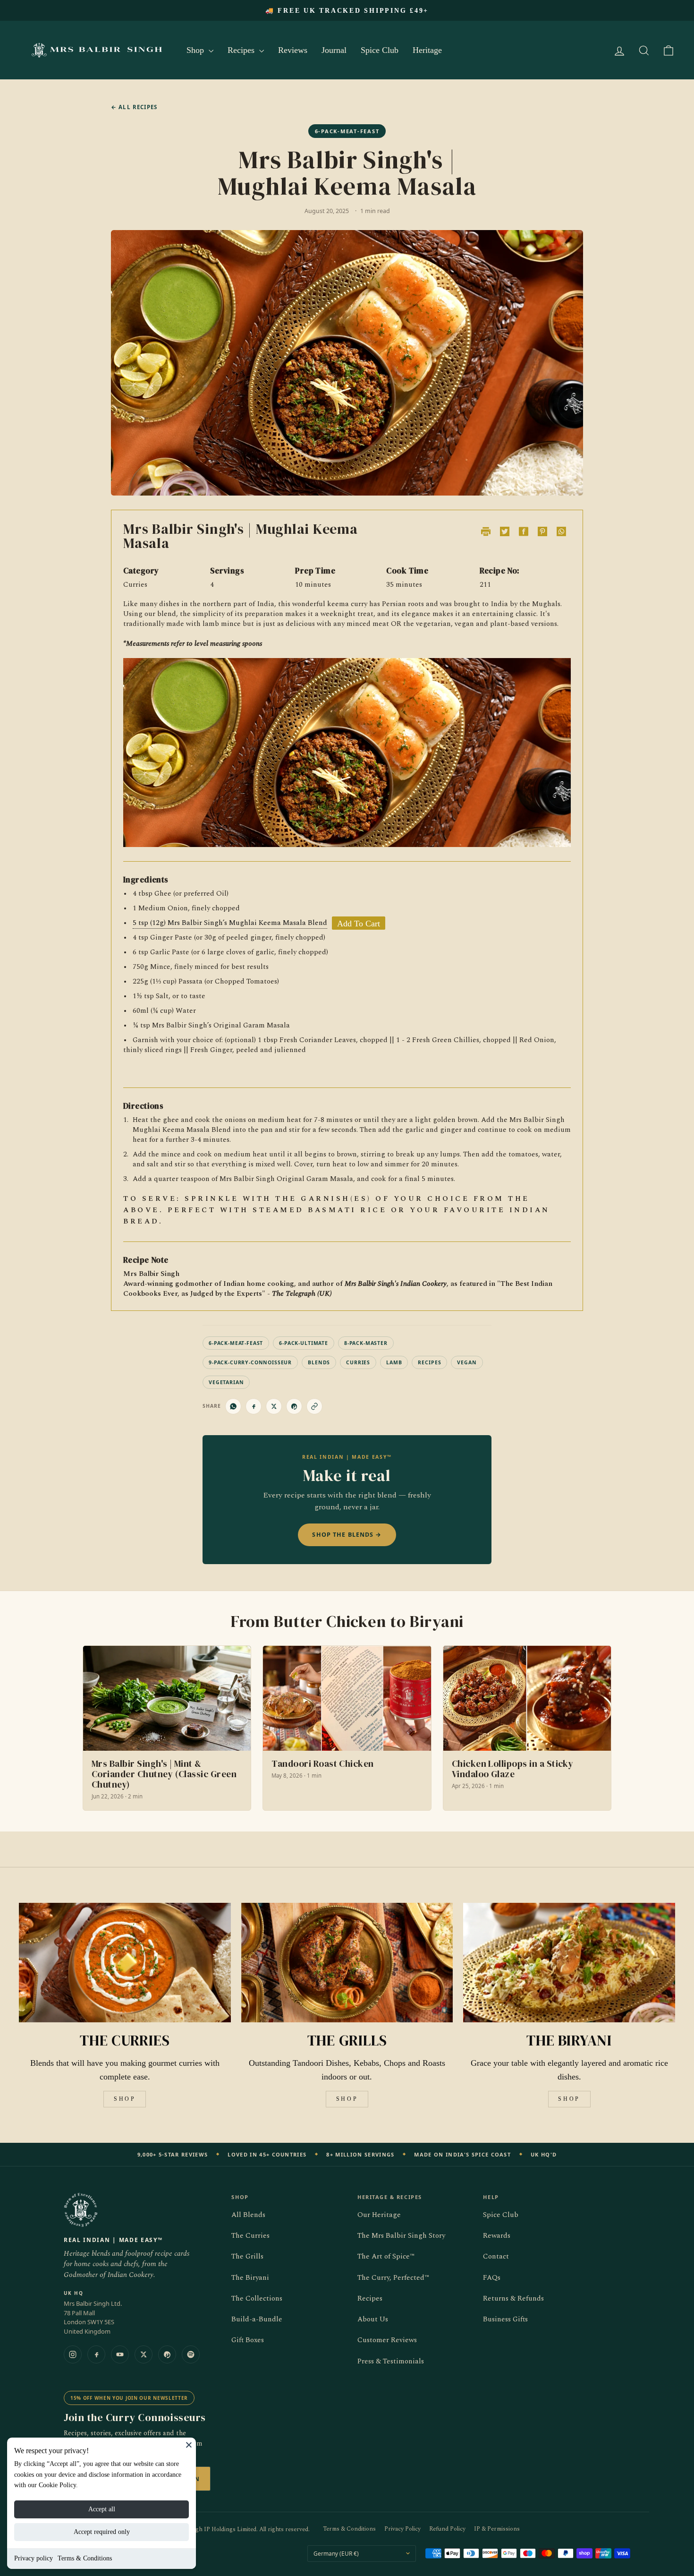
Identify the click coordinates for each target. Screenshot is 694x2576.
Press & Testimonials (391, 2361)
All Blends (248, 2215)
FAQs (492, 2278)
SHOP (125, 2099)
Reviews (293, 50)
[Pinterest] (167, 2354)
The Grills (247, 2256)
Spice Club (380, 50)
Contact (496, 2256)
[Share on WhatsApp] (233, 1406)
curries (358, 1362)
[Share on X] (274, 1406)
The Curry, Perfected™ (393, 2278)
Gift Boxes (248, 2340)
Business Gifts (505, 2319)
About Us (373, 2319)
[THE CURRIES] (125, 1962)
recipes (429, 1362)
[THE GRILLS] (347, 1962)
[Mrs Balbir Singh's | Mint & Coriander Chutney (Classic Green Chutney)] (167, 1728)
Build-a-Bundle (257, 2319)
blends (319, 1362)
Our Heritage (379, 2215)
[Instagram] (73, 2354)
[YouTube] (120, 2354)
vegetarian (226, 1382)
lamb (394, 1362)
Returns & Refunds (513, 2298)
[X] (144, 2354)
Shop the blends (347, 1535)
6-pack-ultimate (304, 1343)
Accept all (102, 2509)
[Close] (189, 2445)
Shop (196, 50)
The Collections (257, 2298)
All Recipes (134, 107)
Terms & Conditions (85, 2558)
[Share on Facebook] (254, 1406)
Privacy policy (34, 2558)
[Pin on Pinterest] (294, 1406)
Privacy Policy (402, 2529)
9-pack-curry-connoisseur (250, 1362)
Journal (334, 50)
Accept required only (102, 2532)
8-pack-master (366, 1343)
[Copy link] (314, 1406)
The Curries (250, 2236)
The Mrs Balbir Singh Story (401, 2236)
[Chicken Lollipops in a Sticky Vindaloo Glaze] (527, 1728)
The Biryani (250, 2278)
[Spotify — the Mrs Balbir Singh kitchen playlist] (191, 2354)
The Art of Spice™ (386, 2256)
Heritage (427, 50)
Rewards (497, 2236)
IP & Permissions (497, 2529)
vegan (467, 1362)
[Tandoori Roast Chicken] (347, 1728)
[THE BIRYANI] (569, 1962)
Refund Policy (447, 2529)
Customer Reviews (387, 2340)
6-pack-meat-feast (236, 1343)
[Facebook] (96, 2354)
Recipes (242, 50)
